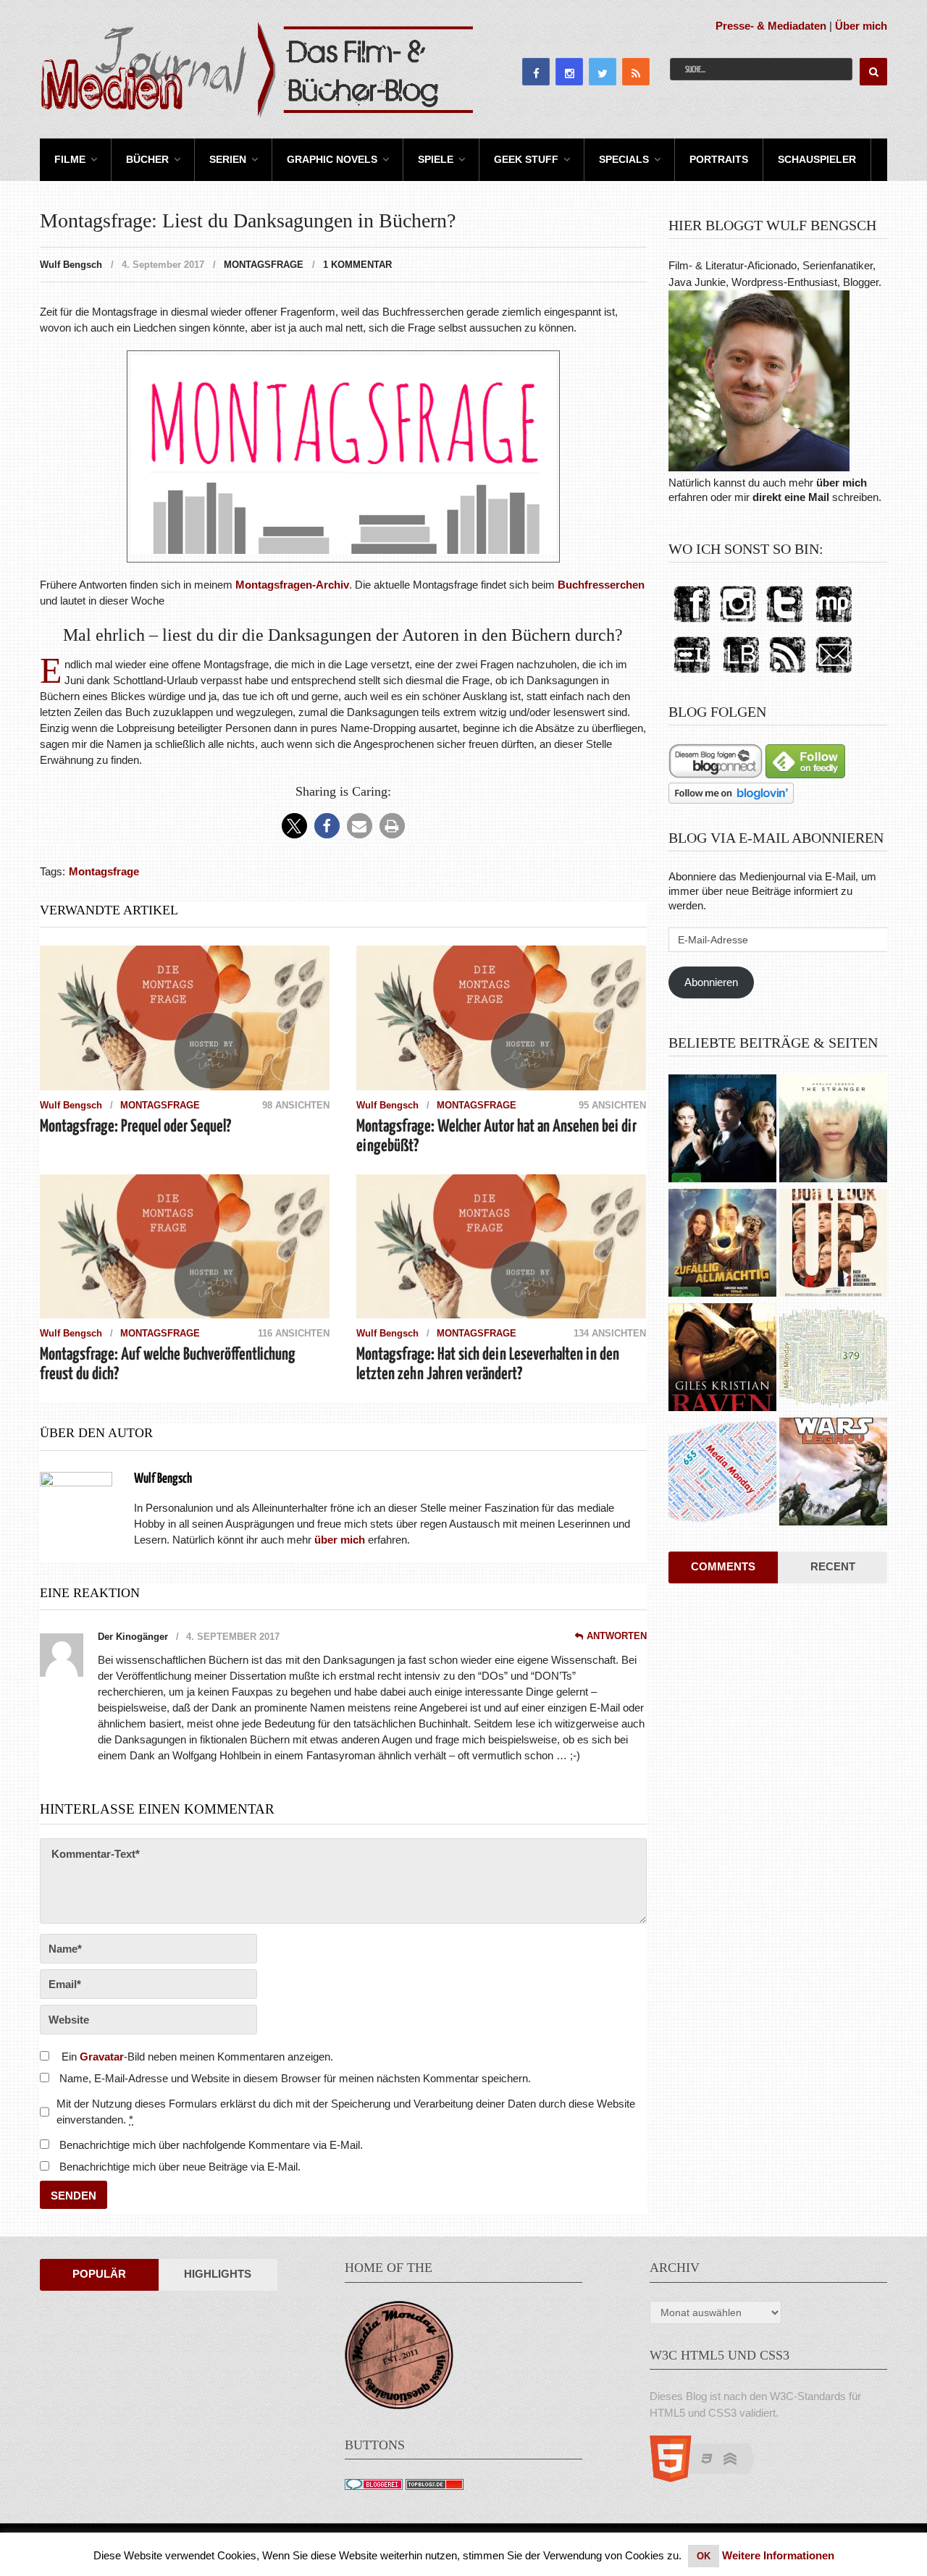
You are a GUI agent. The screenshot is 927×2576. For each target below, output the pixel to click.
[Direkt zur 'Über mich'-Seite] (759, 467)
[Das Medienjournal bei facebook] (692, 623)
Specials (624, 159)
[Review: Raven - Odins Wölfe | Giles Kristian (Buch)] (722, 1359)
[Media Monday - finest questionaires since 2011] (399, 2405)
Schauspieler (817, 159)
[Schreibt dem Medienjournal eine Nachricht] (834, 674)
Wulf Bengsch (71, 265)
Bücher (147, 159)
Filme (70, 159)
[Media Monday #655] (722, 1473)
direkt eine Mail (791, 497)
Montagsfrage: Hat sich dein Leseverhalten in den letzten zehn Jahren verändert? (488, 1365)
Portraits (719, 159)
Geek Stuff (526, 159)
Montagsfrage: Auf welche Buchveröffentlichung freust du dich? (168, 1365)
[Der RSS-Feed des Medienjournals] (787, 674)
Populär (99, 2274)
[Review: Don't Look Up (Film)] (833, 1245)
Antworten (617, 1636)
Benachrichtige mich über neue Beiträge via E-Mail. (180, 2167)
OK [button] (704, 2556)
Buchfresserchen (601, 585)
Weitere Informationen (778, 2555)
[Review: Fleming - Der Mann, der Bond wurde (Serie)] (722, 1130)
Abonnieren (711, 982)
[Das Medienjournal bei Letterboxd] (692, 674)
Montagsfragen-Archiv (292, 585)
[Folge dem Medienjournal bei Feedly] (805, 774)
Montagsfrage (264, 265)
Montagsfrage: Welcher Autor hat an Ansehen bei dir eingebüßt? (496, 1137)
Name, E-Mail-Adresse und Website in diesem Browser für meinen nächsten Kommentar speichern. (295, 2078)
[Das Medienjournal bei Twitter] (784, 623)
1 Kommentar (357, 265)
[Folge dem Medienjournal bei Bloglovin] (731, 800)
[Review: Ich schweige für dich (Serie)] (833, 1130)
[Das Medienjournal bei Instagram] (738, 623)
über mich (842, 483)
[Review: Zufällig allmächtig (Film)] (722, 1245)
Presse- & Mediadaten (771, 26)
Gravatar (102, 2057)
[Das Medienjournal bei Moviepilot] (834, 623)
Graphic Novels (332, 159)
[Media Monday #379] (833, 1359)
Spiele (436, 159)
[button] (294, 826)
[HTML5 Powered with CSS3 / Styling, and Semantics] (709, 2478)
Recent (833, 1566)
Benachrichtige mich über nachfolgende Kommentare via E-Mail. (211, 2145)
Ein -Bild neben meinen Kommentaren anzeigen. (197, 2057)
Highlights (218, 2274)
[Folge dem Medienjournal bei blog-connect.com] (716, 774)
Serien (228, 159)
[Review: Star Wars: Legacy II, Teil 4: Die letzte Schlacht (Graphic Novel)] (833, 1473)
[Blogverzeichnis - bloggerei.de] (374, 2486)
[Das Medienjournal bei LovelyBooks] (741, 674)
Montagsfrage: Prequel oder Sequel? (135, 1127)
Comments (723, 1566)
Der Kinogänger (133, 1637)
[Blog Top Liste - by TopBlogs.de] (435, 2486)
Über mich (861, 26)
